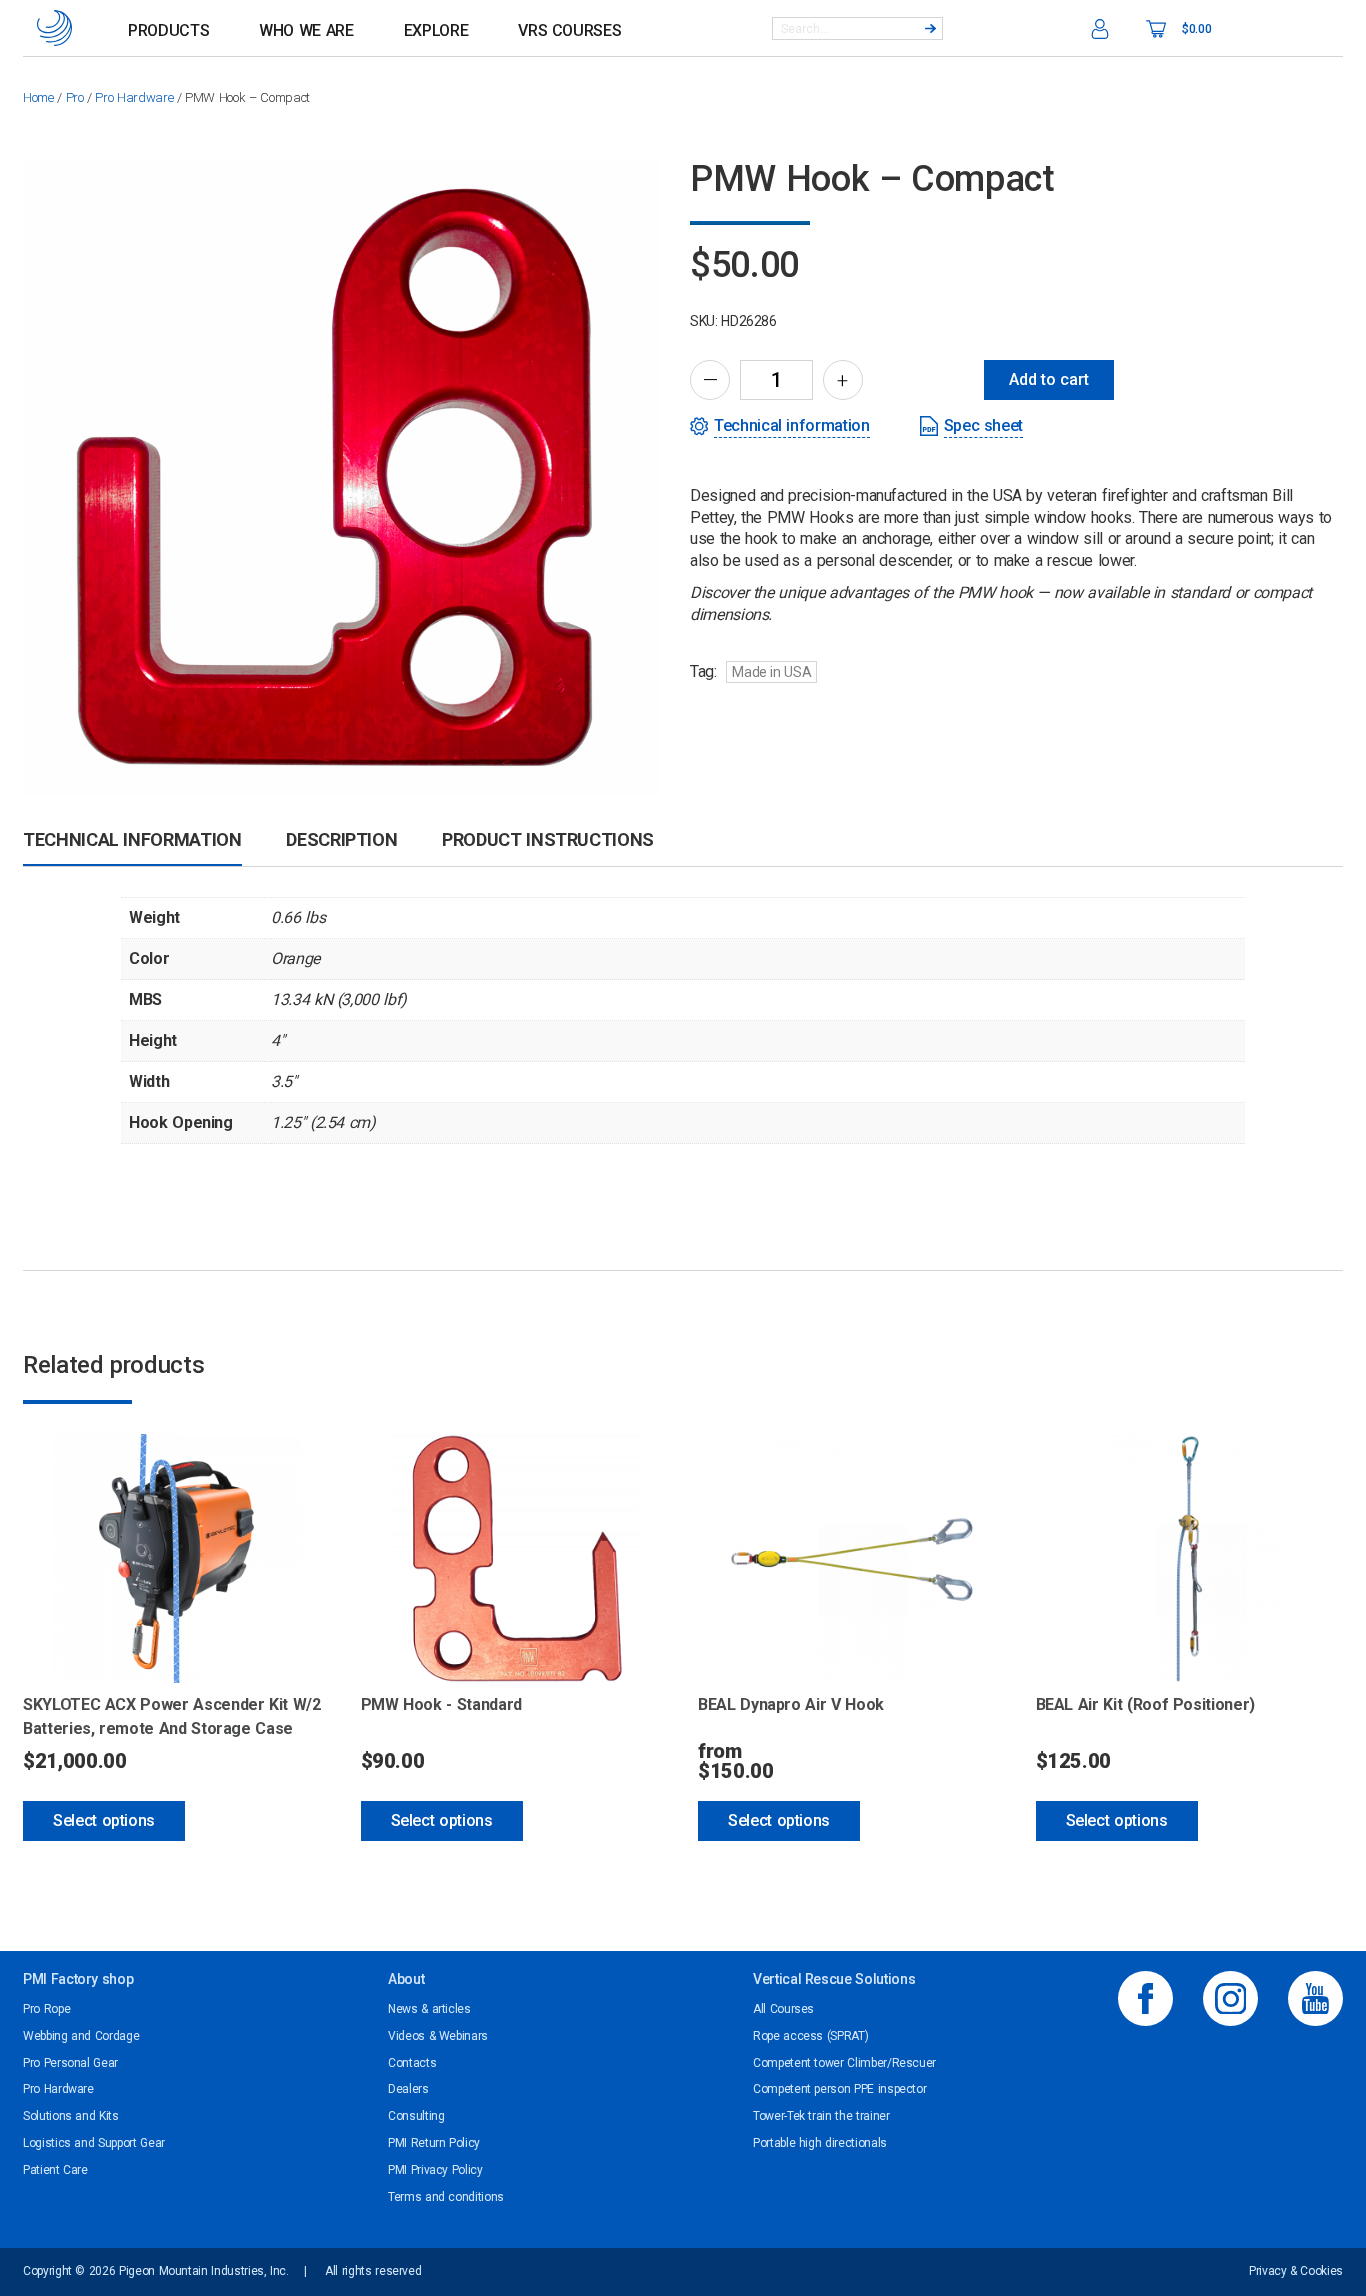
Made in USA (771, 672)
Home (38, 97)
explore (436, 30)
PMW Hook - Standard (441, 1704)
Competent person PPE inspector (839, 2089)
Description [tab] (341, 839)
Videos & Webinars (438, 2036)
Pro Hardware (134, 97)
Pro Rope (46, 2009)
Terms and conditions (446, 2197)
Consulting (416, 2116)
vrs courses (569, 30)
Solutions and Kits (71, 2116)
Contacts (412, 2063)
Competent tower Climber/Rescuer (844, 2063)
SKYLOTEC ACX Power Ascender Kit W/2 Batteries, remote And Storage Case (172, 1716)
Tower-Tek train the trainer (821, 2116)
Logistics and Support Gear (94, 2143)
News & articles (429, 2009)
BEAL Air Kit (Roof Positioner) (1145, 1704)
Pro (75, 97)
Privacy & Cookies (1296, 2271)
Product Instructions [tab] (548, 839)
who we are (306, 30)
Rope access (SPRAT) (810, 2036)
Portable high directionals (820, 2143)
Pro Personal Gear (70, 2063)
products (168, 30)
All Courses (783, 2009)
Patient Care (55, 2170)
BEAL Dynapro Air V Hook (791, 1704)
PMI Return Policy (434, 2143)
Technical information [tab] (132, 839)
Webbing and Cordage (81, 2036)
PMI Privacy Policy (435, 2170)
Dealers (408, 2089)
